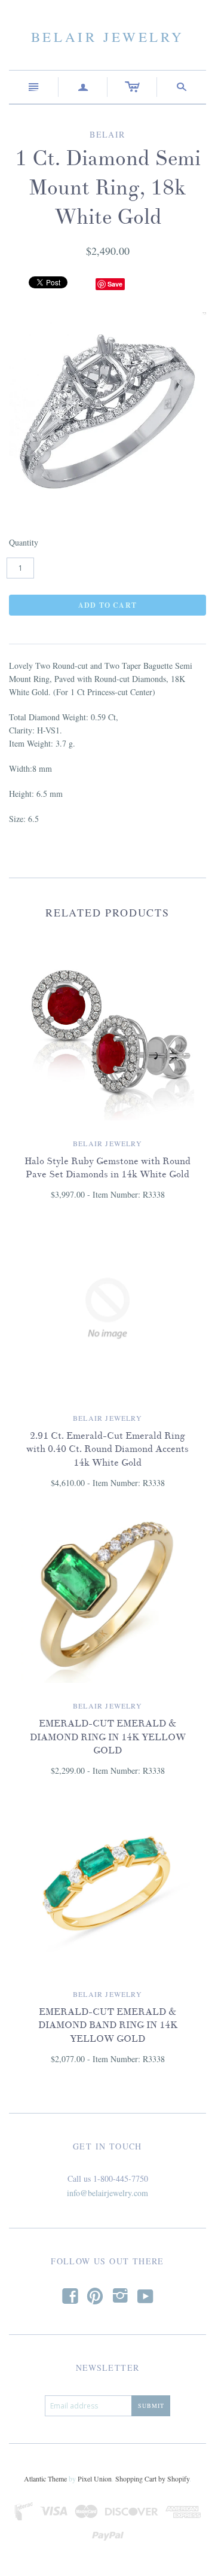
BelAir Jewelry (107, 36)
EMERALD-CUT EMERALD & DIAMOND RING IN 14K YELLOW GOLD (108, 1737)
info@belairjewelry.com (107, 2193)
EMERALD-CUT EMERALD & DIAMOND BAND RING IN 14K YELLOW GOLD (108, 2025)
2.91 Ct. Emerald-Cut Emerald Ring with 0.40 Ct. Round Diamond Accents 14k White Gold (107, 1449)
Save (115, 284)
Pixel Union (95, 2478)
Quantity (24, 542)
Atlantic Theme (45, 2478)
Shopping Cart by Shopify (152, 2478)
